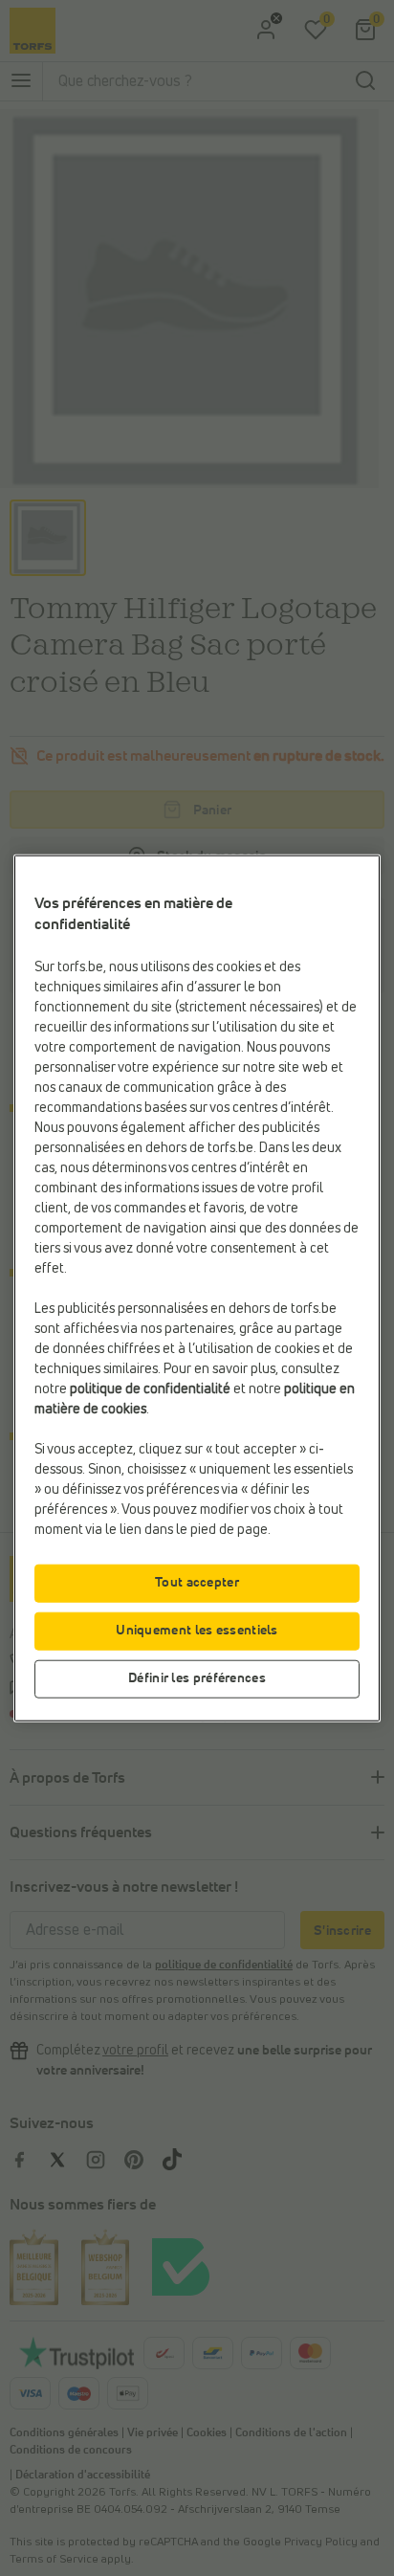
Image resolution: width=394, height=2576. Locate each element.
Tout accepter (197, 1582)
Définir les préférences (197, 1677)
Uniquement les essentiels (197, 1630)
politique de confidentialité (150, 1388)
